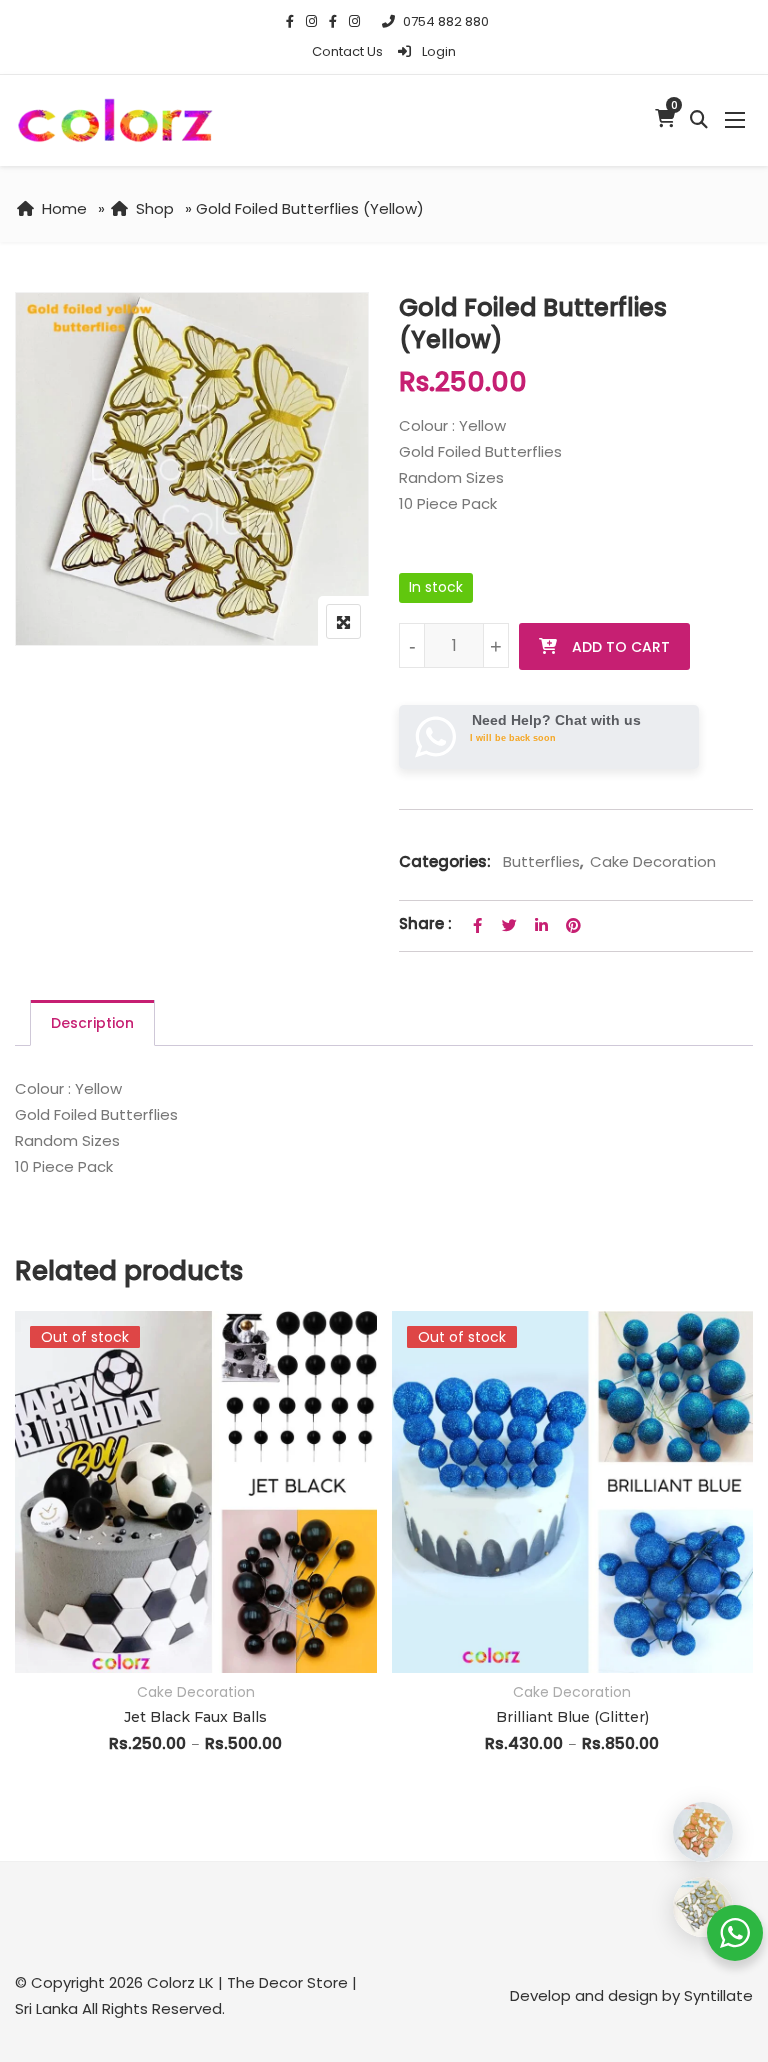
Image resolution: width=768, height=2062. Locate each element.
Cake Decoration (653, 861)
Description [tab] (92, 1023)
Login (437, 51)
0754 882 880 (446, 21)
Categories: (445, 861)
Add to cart (621, 647)
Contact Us (347, 51)
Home (64, 208)
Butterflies (541, 861)
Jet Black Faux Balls (195, 1717)
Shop (155, 208)
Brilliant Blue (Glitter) (572, 1717)
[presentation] (29, 1579)
